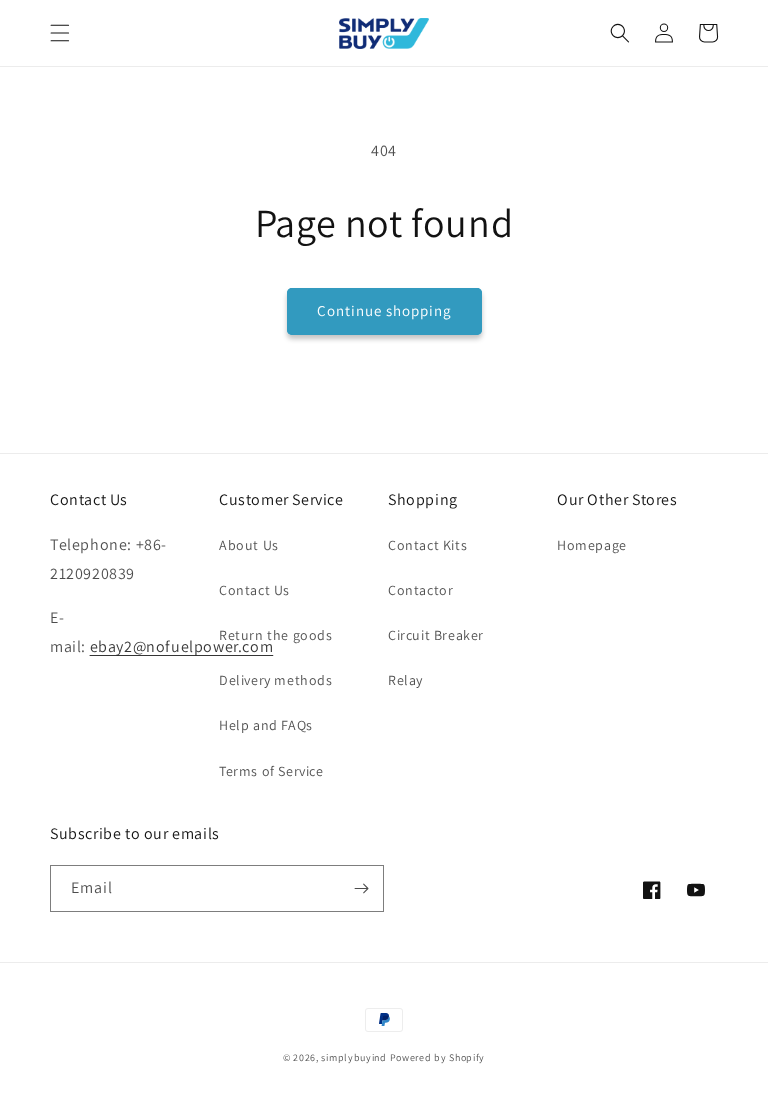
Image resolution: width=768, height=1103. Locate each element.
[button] (60, 33)
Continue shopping (384, 310)
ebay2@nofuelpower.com (182, 646)
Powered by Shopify (438, 1057)
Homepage (592, 545)
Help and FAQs (266, 725)
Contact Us (254, 590)
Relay (405, 680)
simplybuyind (353, 1057)
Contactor (420, 590)
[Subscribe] (361, 888)
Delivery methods (276, 680)
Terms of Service (271, 771)
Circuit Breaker (436, 635)
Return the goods (276, 635)
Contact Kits (427, 545)
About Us (249, 545)
